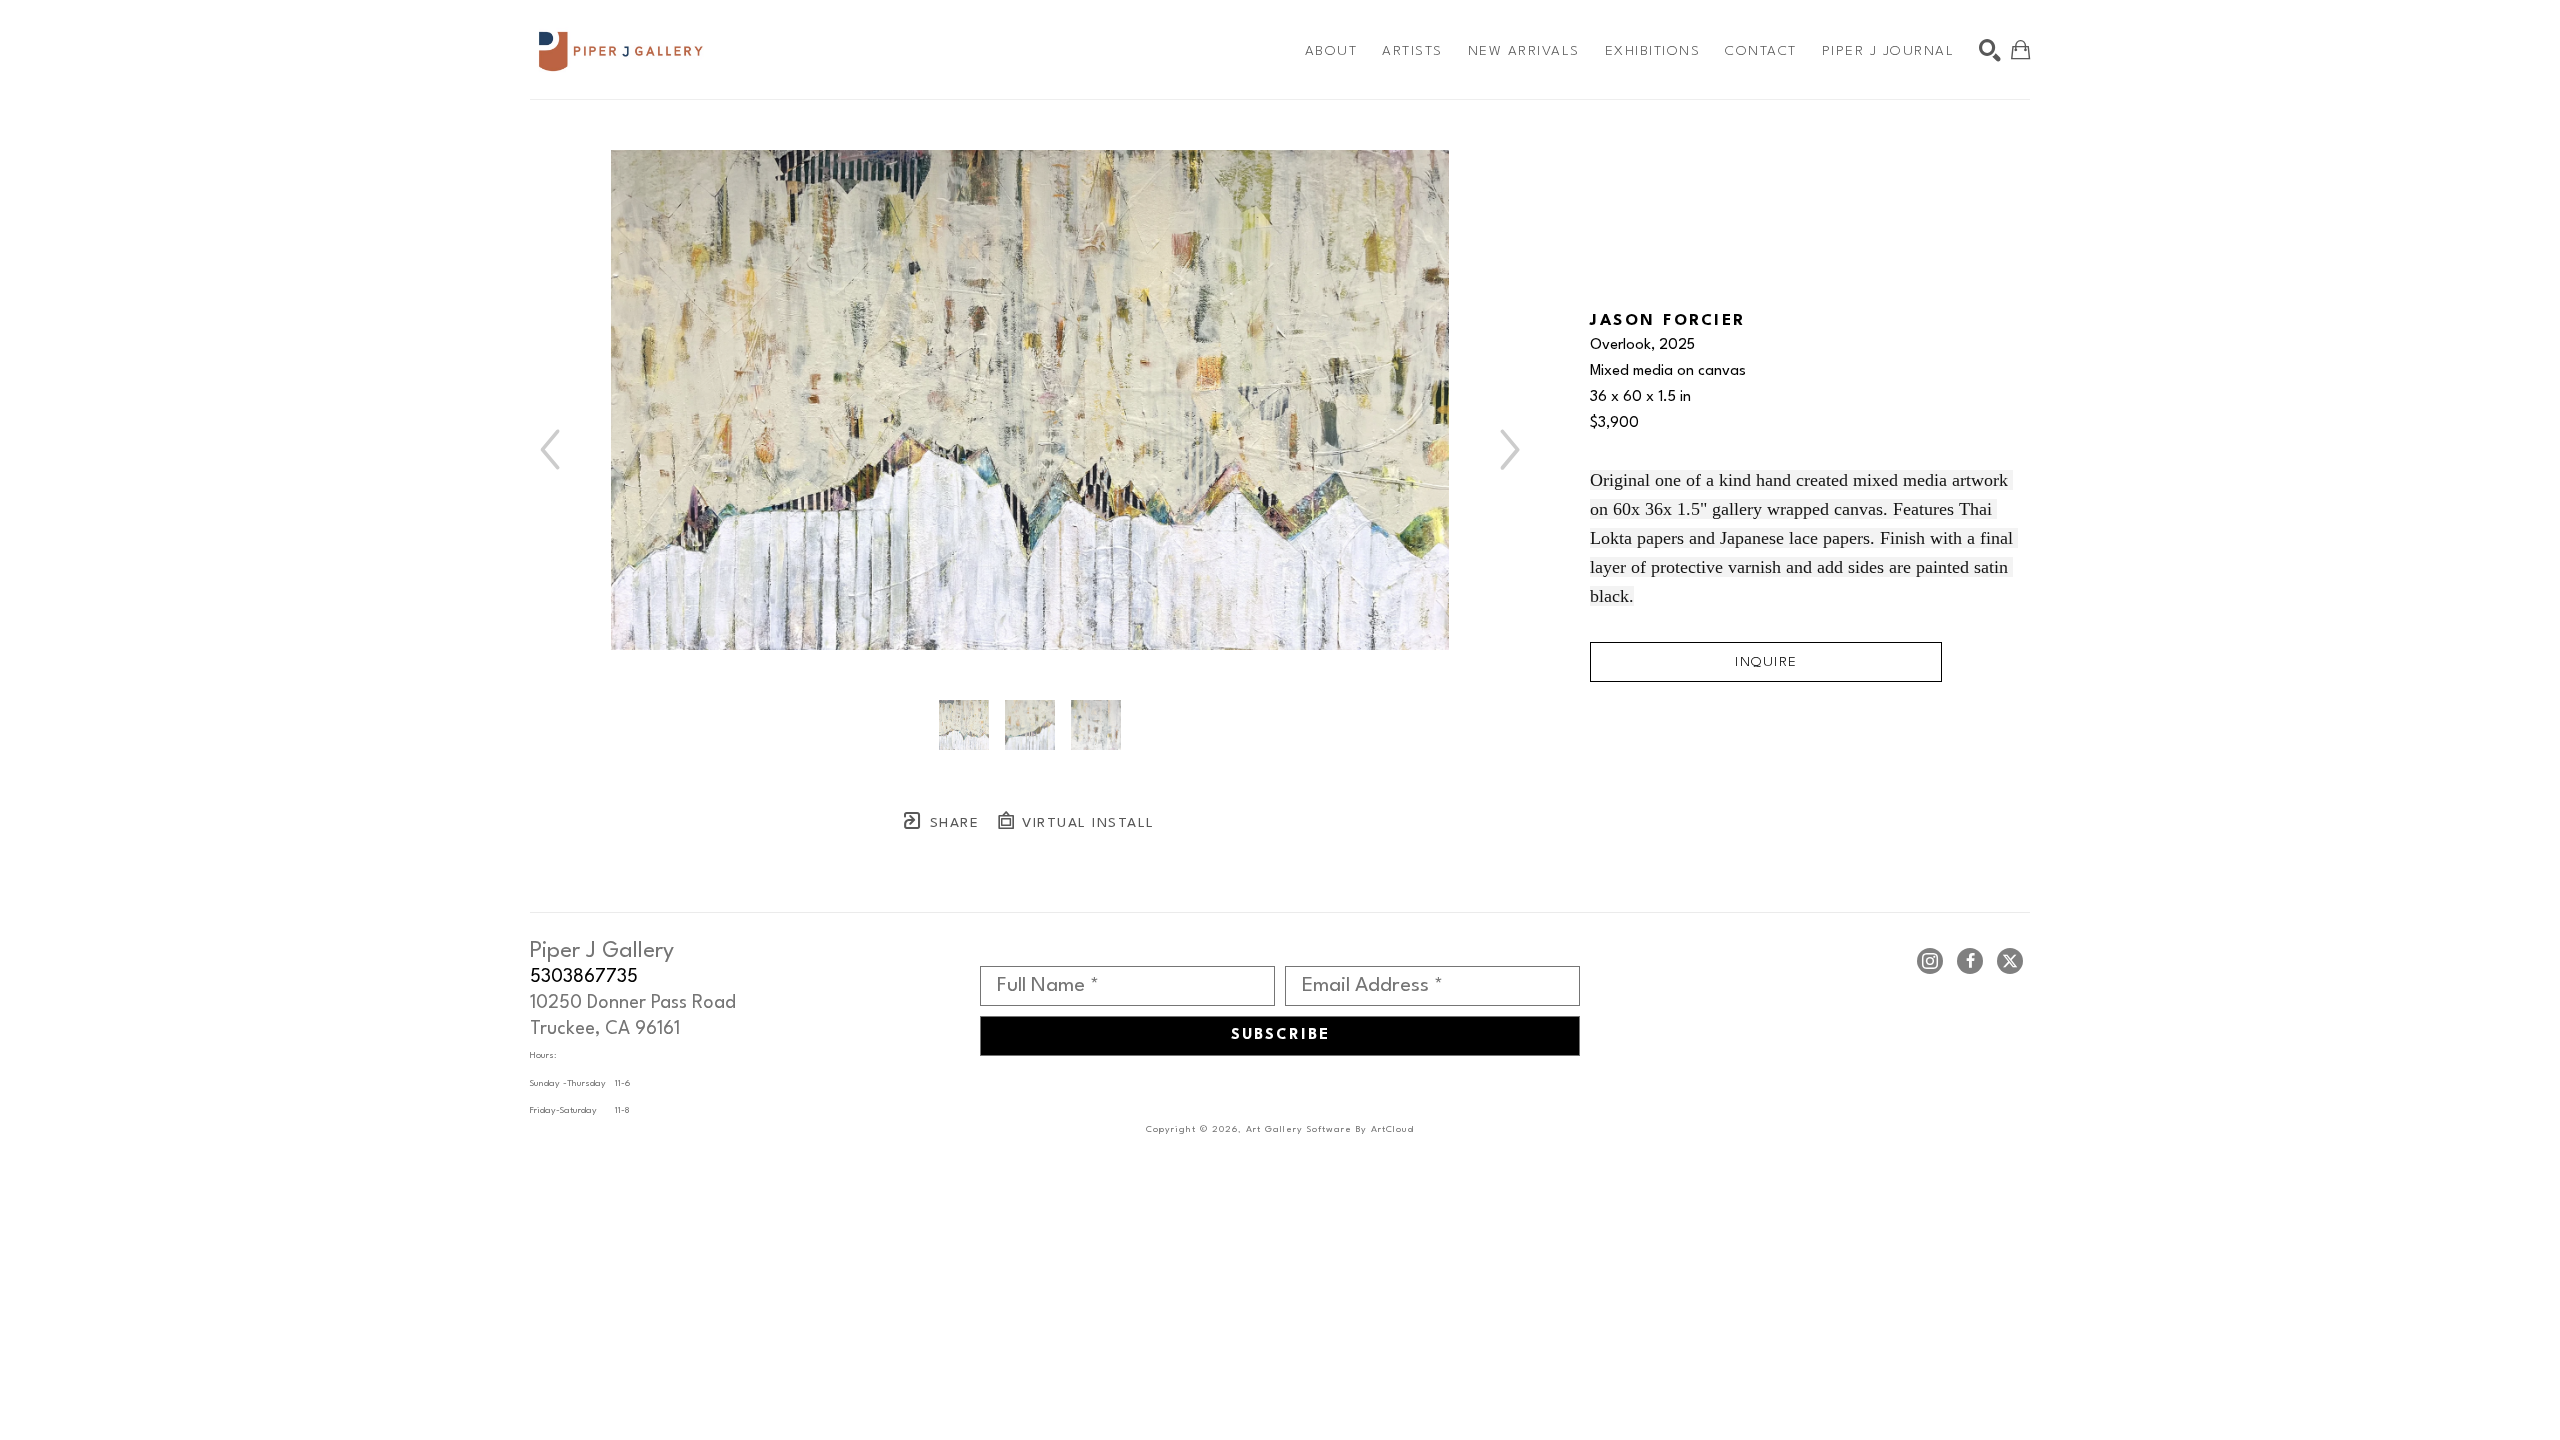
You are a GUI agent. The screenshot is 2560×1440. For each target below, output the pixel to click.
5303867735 (584, 977)
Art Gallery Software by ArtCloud (1330, 1129)
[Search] (1990, 50)
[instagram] (1930, 961)
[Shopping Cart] (2020, 50)
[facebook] (1970, 961)
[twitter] (2010, 961)
